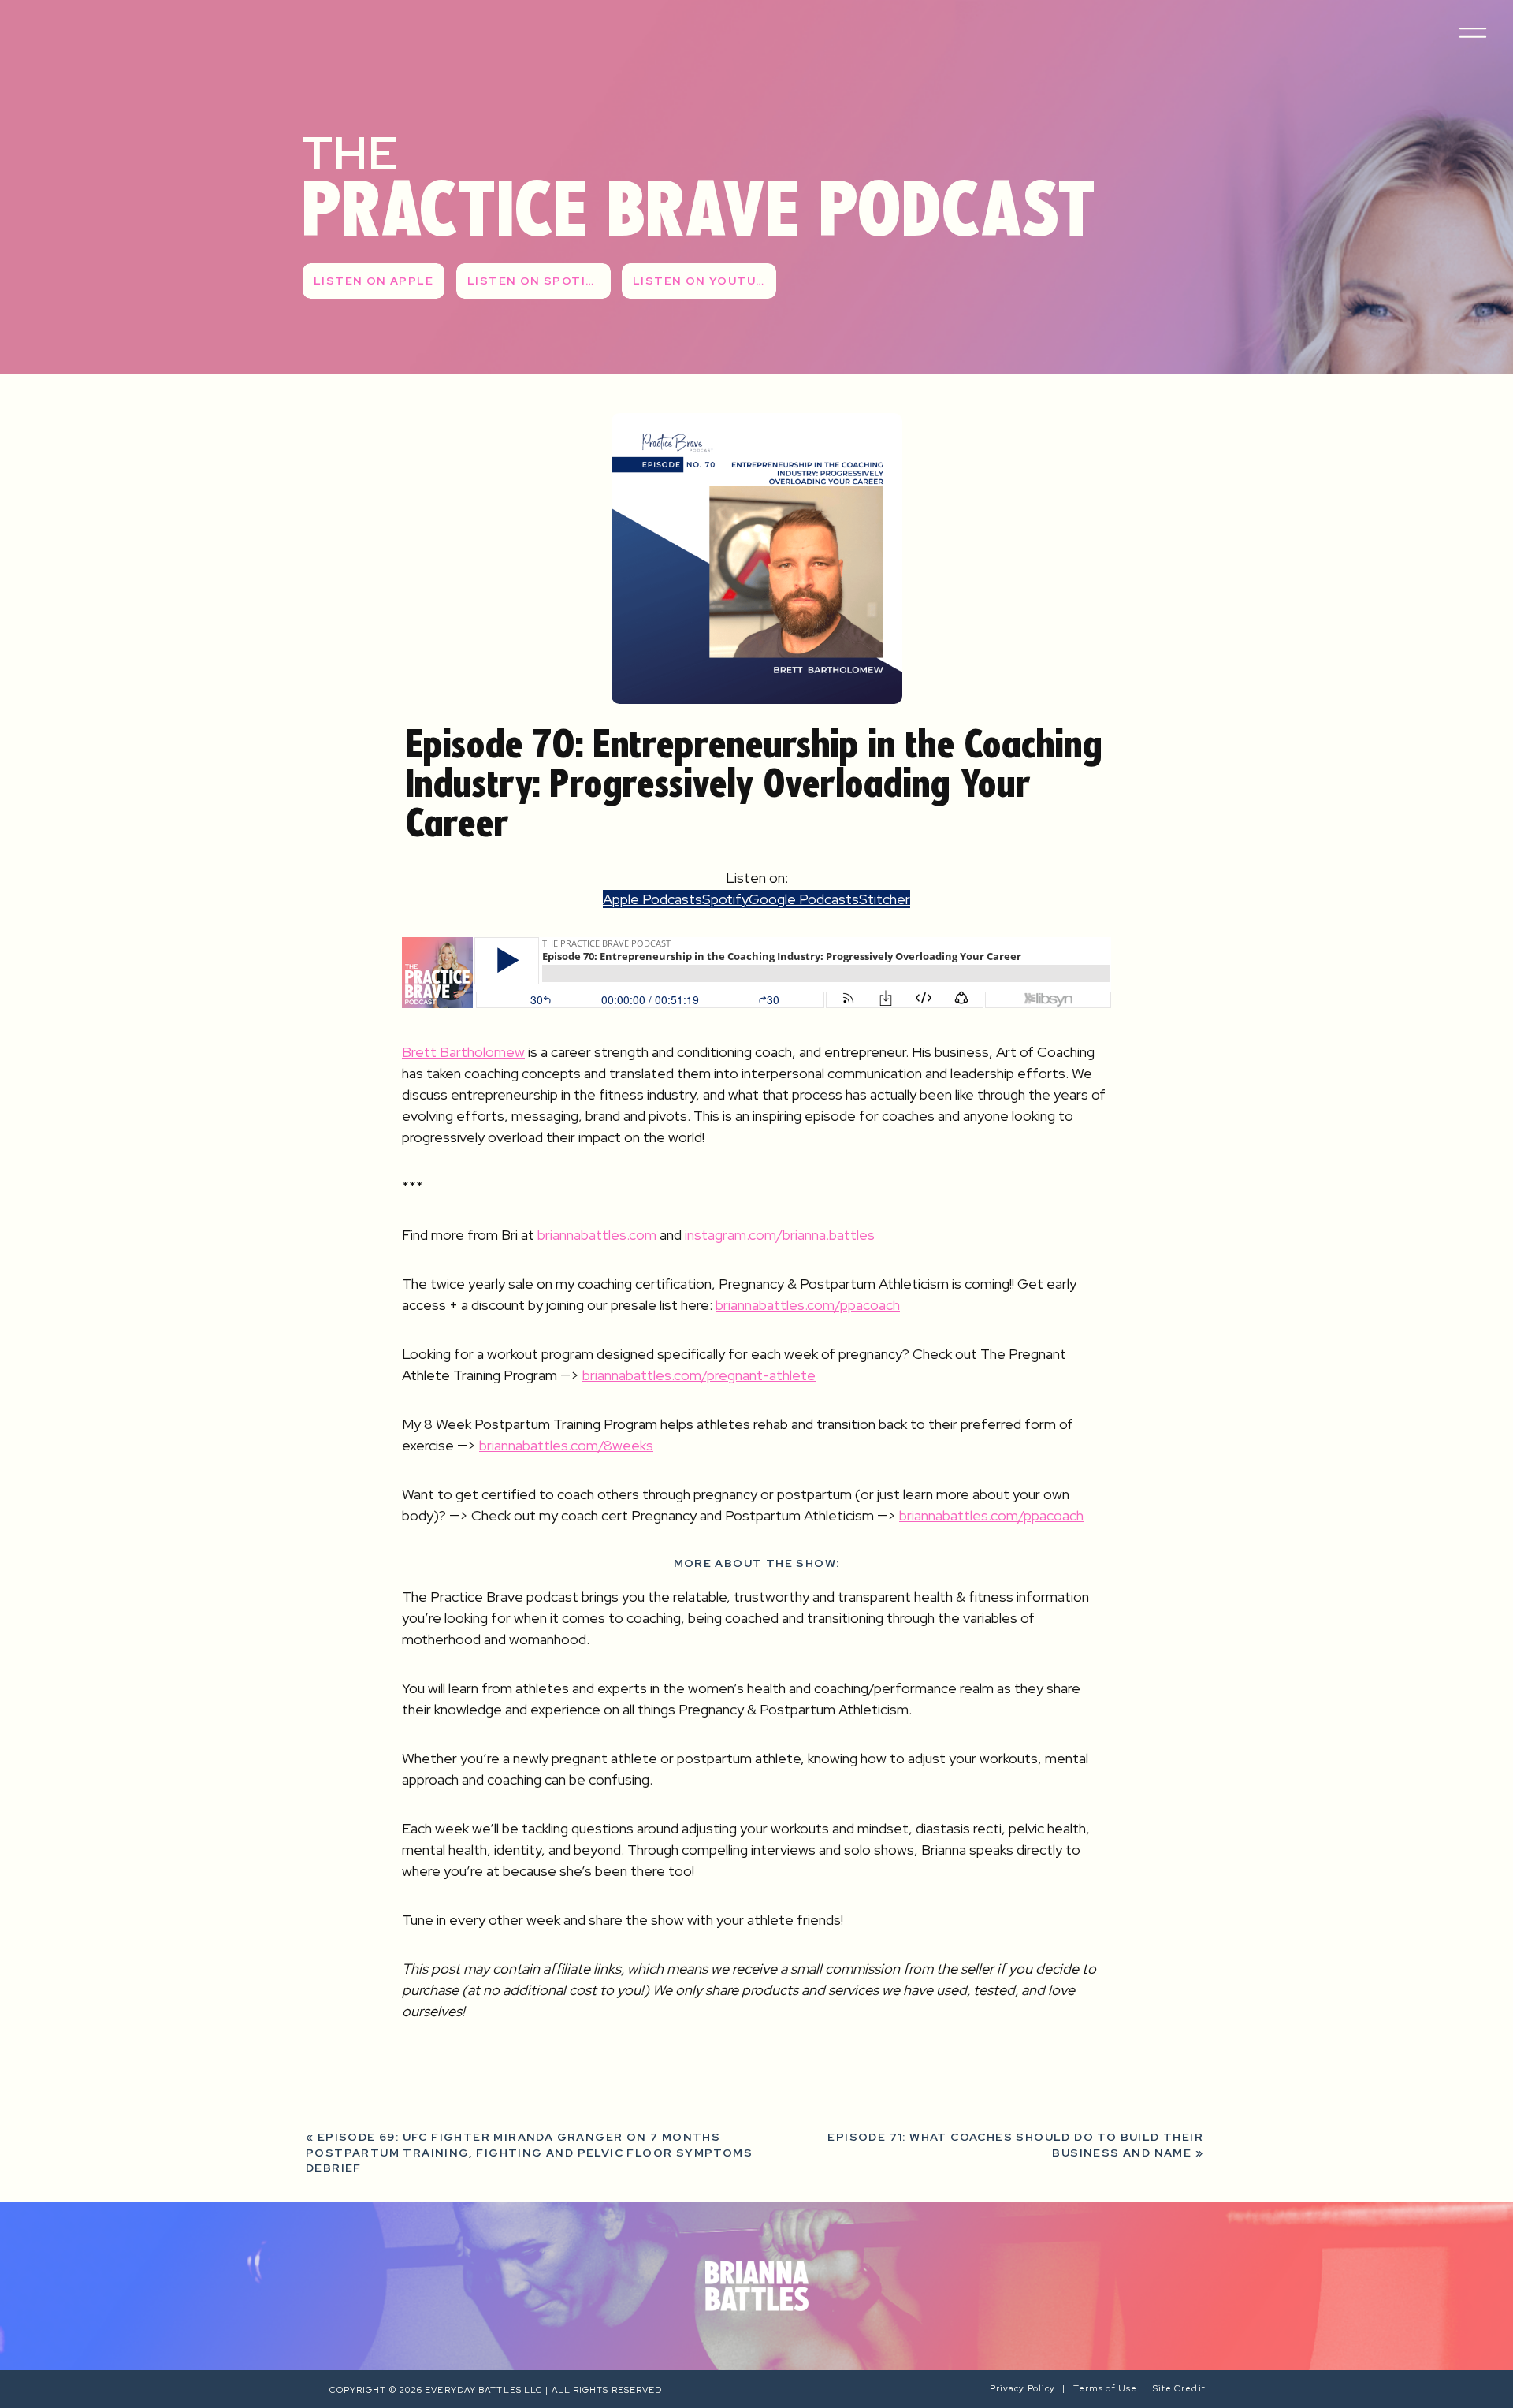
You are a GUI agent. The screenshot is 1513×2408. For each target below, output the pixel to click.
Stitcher (885, 899)
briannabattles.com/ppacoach (808, 1305)
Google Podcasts (804, 899)
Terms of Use (1105, 2388)
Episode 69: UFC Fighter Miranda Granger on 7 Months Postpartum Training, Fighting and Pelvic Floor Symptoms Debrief (529, 2152)
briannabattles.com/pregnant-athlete (699, 1375)
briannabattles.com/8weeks (566, 1445)
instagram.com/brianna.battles (780, 1235)
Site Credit (1180, 2388)
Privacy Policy (1026, 2388)
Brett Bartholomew (463, 1052)
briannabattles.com (597, 1235)
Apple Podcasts (652, 899)
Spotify (725, 899)
